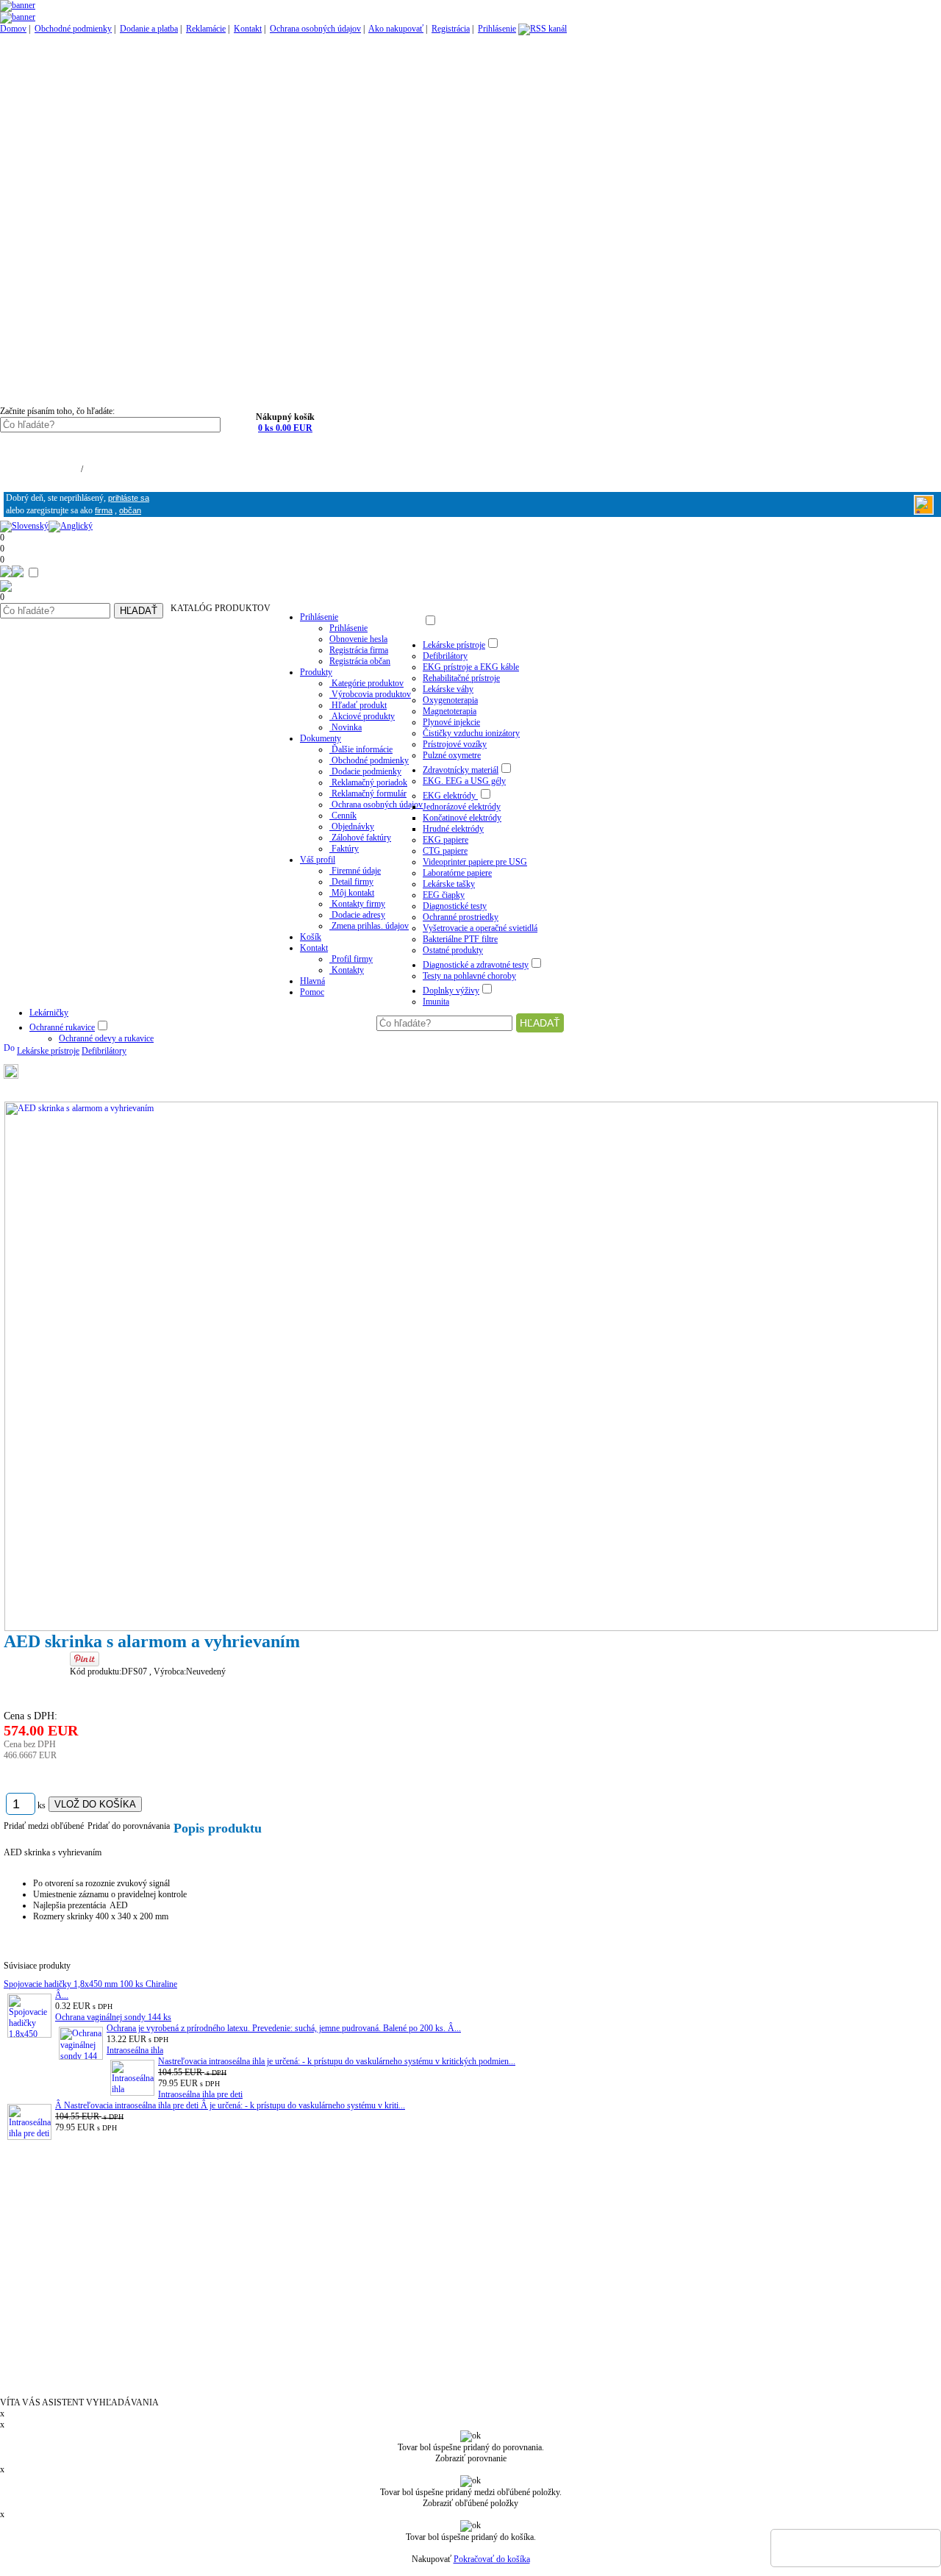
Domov (13, 29)
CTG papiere (445, 851)
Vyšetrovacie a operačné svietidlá (480, 928)
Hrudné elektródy (453, 829)
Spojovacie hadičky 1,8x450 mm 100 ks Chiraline (90, 1984)
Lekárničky (49, 1013)
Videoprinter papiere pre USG (475, 862)
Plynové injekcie (451, 722)
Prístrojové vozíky (455, 744)
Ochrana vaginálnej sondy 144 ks (113, 2017)
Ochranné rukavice (62, 1027)
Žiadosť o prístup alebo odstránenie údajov (91, 2311)
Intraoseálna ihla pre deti (200, 2094)
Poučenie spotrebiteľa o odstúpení (72, 2241)
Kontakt (248, 29)
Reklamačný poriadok (47, 2269)
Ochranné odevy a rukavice (106, 1038)
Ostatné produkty (453, 950)
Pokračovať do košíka (492, 2559)
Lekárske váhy (448, 689)
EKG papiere (446, 840)
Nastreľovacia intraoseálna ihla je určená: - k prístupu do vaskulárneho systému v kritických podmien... (337, 2061)
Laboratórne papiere (457, 873)
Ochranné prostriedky (461, 917)
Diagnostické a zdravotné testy (476, 965)
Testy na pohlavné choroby (469, 976)
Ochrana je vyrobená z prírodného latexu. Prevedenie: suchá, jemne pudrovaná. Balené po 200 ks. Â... (284, 2028)
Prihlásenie (497, 29)
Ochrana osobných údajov (315, 29)
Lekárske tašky (449, 884)
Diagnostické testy (455, 906)
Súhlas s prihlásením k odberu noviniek (84, 2339)
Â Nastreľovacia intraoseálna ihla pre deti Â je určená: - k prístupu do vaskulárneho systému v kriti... (230, 2105)
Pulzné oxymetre (452, 755)
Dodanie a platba (149, 29)
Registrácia (451, 29)
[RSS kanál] (543, 29)
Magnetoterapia (450, 711)
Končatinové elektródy (462, 818)
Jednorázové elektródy (462, 807)
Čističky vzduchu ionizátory (471, 733)
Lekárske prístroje (454, 645)
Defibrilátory (445, 656)
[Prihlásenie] (924, 511)
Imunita (436, 1002)
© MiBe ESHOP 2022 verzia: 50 (49, 2382)
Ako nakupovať (396, 29)
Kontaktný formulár (44, 2178)
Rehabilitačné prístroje (461, 678)
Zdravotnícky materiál (461, 770)
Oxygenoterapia (450, 700)
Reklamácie (206, 29)
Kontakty (21, 2164)
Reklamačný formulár (47, 2283)
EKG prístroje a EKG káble (471, 667)
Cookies (19, 2325)
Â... (62, 1995)
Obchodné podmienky (73, 29)
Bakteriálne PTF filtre (460, 939)
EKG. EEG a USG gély (464, 781)
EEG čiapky (444, 895)
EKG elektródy (450, 796)
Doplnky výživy (451, 991)
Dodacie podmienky (44, 2255)
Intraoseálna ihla (135, 2050)
